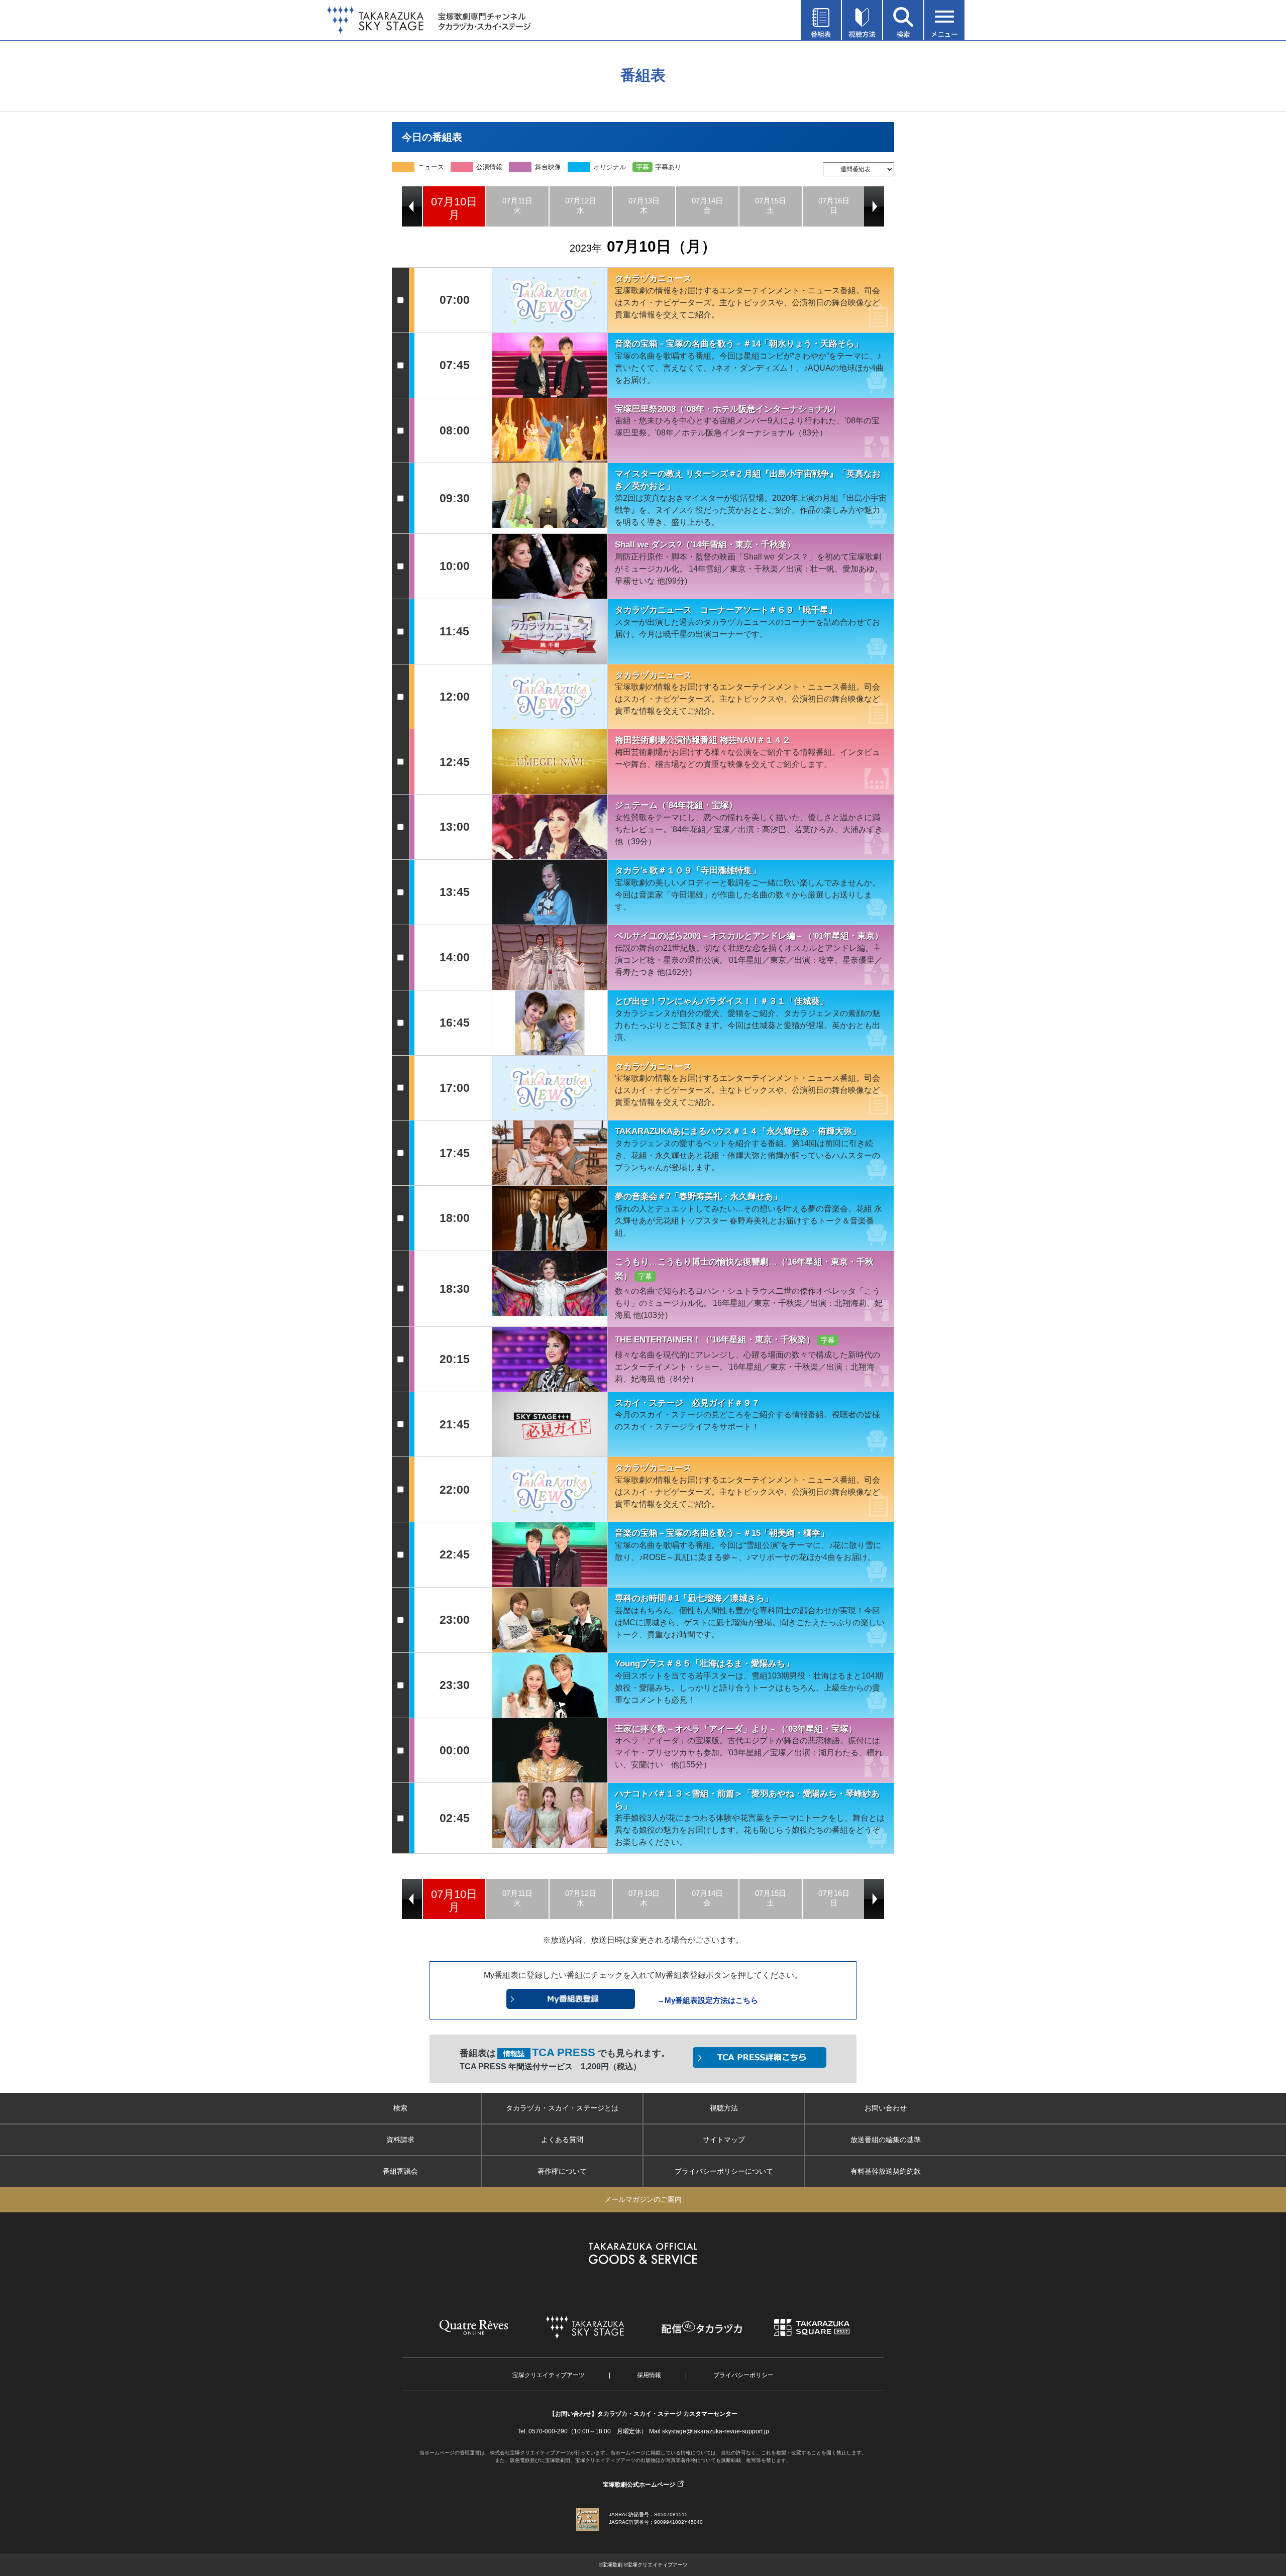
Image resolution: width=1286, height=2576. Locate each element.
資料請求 (400, 2140)
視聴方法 (724, 2108)
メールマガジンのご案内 (643, 2199)
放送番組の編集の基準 (886, 2140)
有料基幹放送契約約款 (886, 2171)
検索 (400, 2108)
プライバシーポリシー (743, 2375)
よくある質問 (562, 2140)
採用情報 (649, 2375)
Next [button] (874, 206)
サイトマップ (724, 2140)
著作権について (562, 2171)
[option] (454, 206)
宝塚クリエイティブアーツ (549, 2375)
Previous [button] (412, 206)
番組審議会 (400, 2171)
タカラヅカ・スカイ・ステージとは (562, 2108)
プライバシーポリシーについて (724, 2171)
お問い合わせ (886, 2108)
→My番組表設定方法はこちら (708, 2000)
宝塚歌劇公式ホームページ (639, 2485)
